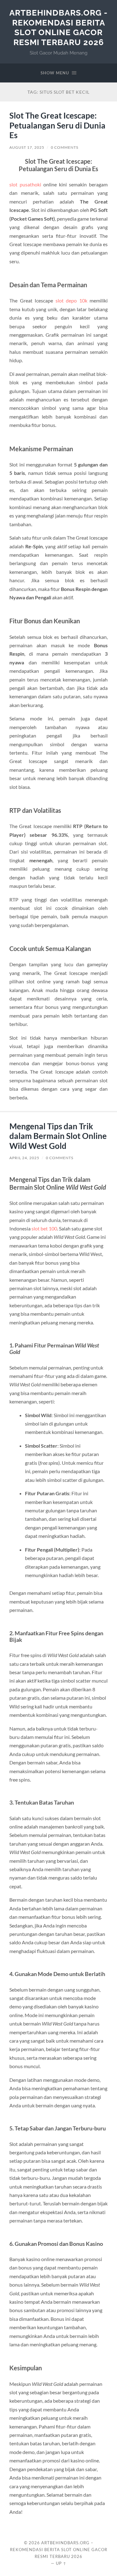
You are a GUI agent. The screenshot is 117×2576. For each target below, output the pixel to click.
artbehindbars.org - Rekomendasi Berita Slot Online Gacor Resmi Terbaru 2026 (58, 27)
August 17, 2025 (27, 147)
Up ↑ (61, 2563)
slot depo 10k (71, 300)
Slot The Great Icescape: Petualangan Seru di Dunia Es (57, 125)
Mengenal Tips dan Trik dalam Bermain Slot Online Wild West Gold (58, 1136)
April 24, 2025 (24, 1158)
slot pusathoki (25, 184)
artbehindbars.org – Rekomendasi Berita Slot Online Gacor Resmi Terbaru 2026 (59, 2550)
